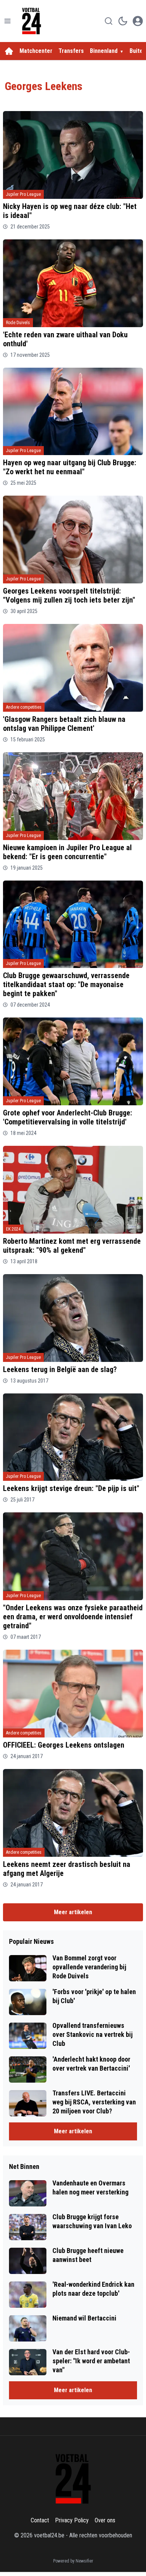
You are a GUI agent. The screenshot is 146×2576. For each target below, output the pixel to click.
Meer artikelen (73, 1912)
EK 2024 (13, 1229)
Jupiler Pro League (23, 194)
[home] (9, 51)
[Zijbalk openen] (7, 21)
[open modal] (138, 21)
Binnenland (104, 51)
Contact (40, 2520)
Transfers (71, 51)
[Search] (109, 21)
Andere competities (24, 707)
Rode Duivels (18, 323)
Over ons (105, 2520)
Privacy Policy (72, 2520)
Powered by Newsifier (73, 2561)
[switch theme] (123, 21)
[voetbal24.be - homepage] (31, 21)
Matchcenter (36, 51)
